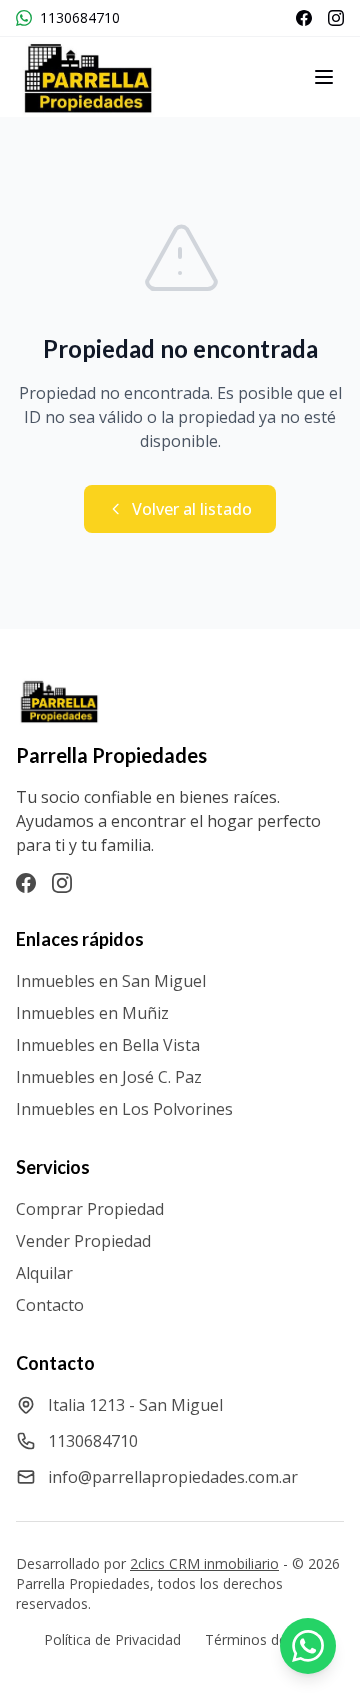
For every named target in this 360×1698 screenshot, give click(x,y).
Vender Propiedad (83, 1241)
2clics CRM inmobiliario (204, 1563)
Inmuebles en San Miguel (111, 981)
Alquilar (44, 1273)
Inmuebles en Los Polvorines (124, 1109)
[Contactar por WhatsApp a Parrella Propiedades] (308, 1646)
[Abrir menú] (324, 77)
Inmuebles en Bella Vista (108, 1045)
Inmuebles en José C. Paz (109, 1077)
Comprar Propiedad (90, 1209)
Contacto (50, 1305)
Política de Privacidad (112, 1639)
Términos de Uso (261, 1639)
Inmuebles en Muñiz (92, 1013)
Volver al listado (192, 509)
